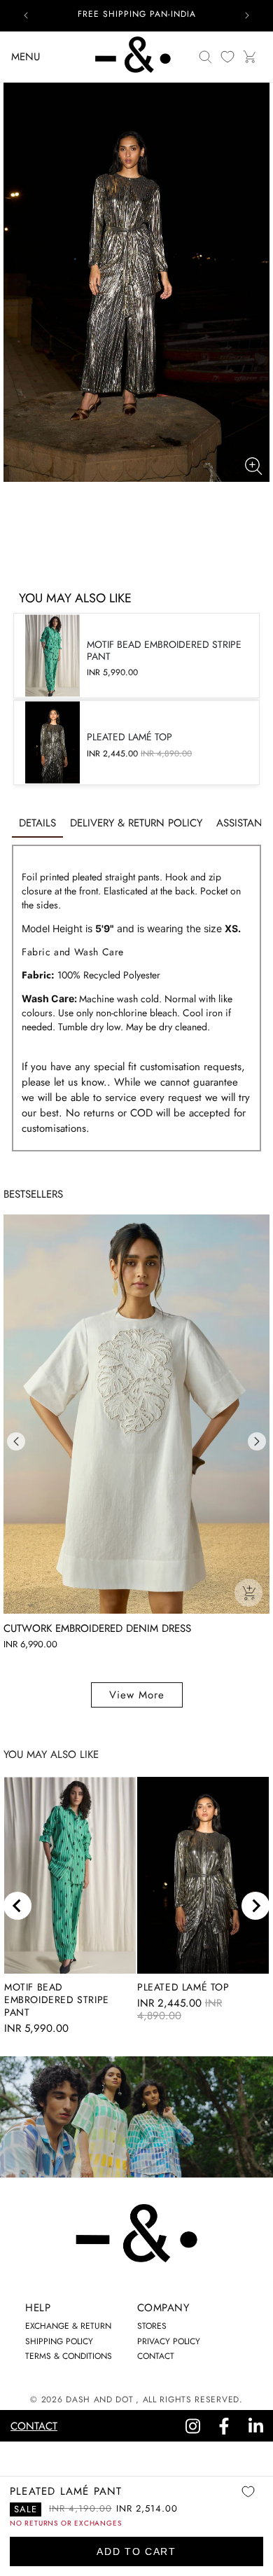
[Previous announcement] (26, 15)
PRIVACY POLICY (169, 2341)
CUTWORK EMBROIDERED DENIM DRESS (97, 1628)
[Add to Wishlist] (248, 2501)
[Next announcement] (247, 15)
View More (137, 1695)
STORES (152, 2326)
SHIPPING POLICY (59, 2341)
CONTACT (156, 2356)
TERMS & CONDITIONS (69, 2356)
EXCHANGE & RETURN (68, 2326)
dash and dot (99, 2400)
